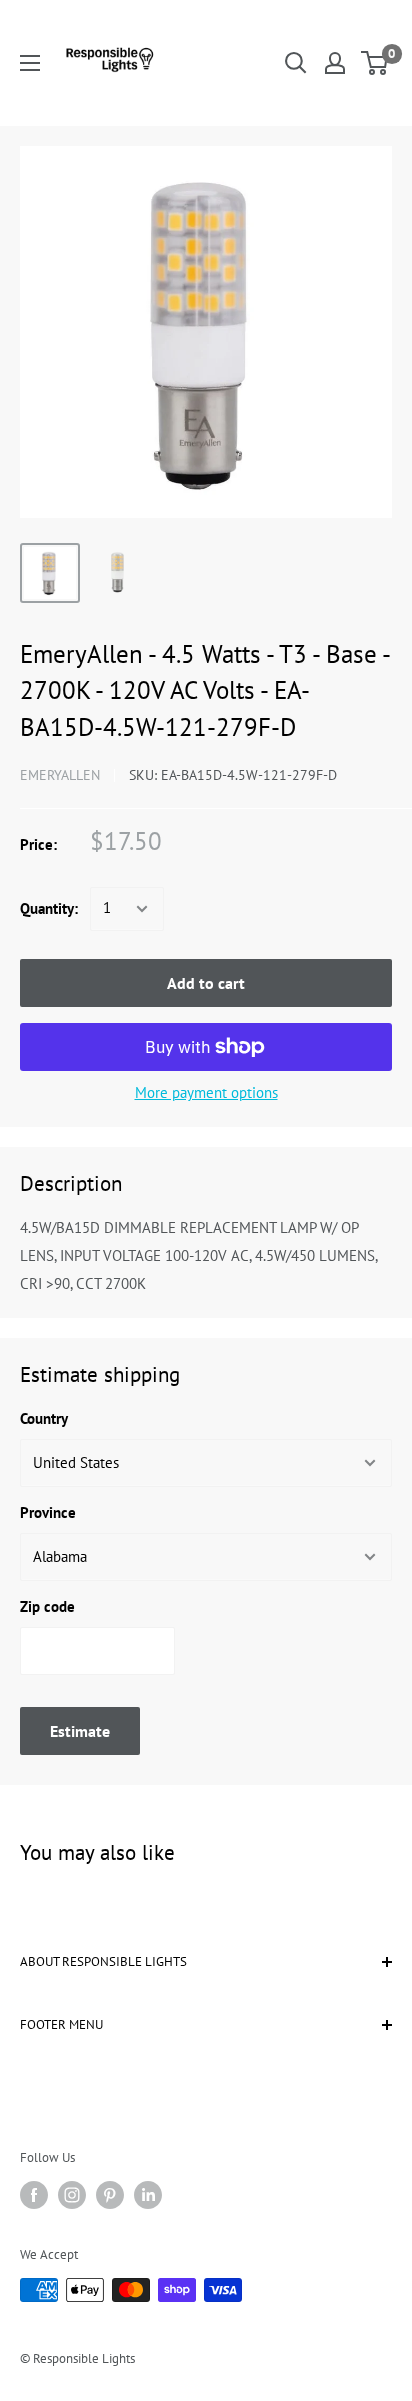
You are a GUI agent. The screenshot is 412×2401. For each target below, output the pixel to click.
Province (48, 1512)
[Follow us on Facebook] (34, 2195)
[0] (375, 63)
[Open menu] (30, 63)
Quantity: (49, 908)
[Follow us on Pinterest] (110, 2195)
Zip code (47, 1606)
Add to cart (206, 983)
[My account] (335, 63)
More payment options (206, 1092)
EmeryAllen (60, 775)
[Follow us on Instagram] (72, 2195)
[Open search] (296, 63)
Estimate (80, 1731)
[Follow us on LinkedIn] (148, 2195)
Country (44, 1418)
